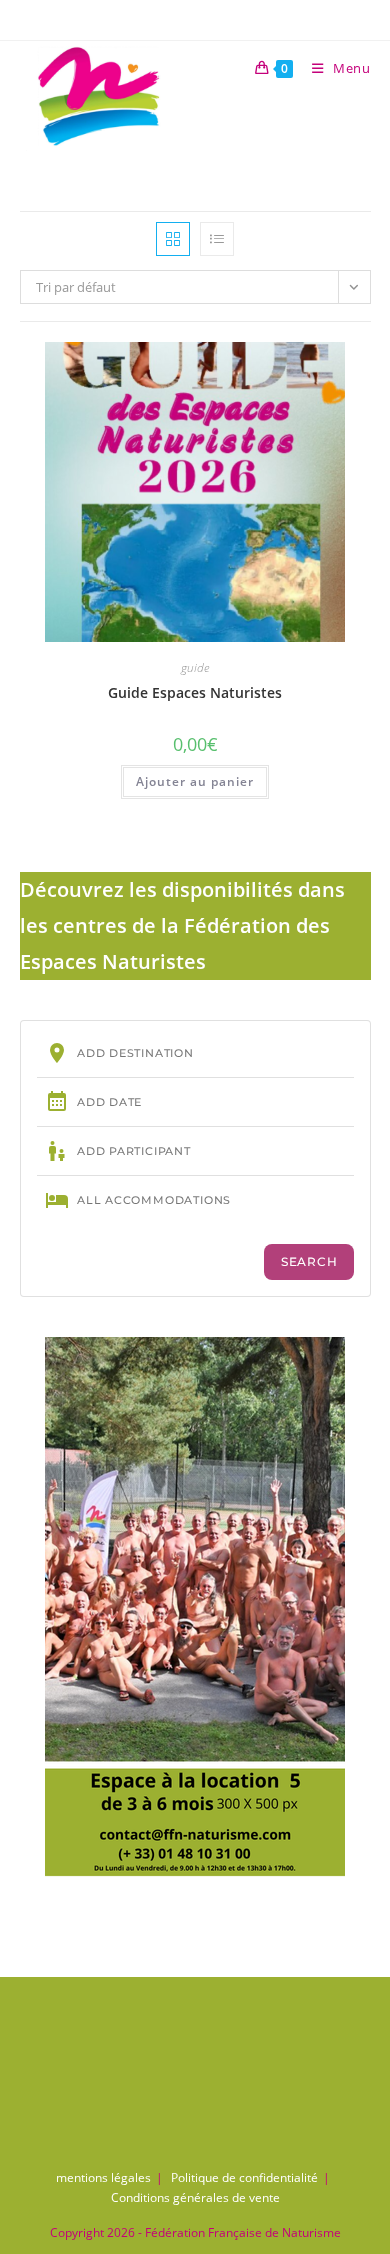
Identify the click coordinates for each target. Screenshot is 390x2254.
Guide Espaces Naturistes (195, 692)
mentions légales (103, 2177)
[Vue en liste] (217, 239)
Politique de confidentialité (244, 2177)
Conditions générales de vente (195, 2197)
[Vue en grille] (173, 239)
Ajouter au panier (195, 781)
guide (195, 667)
